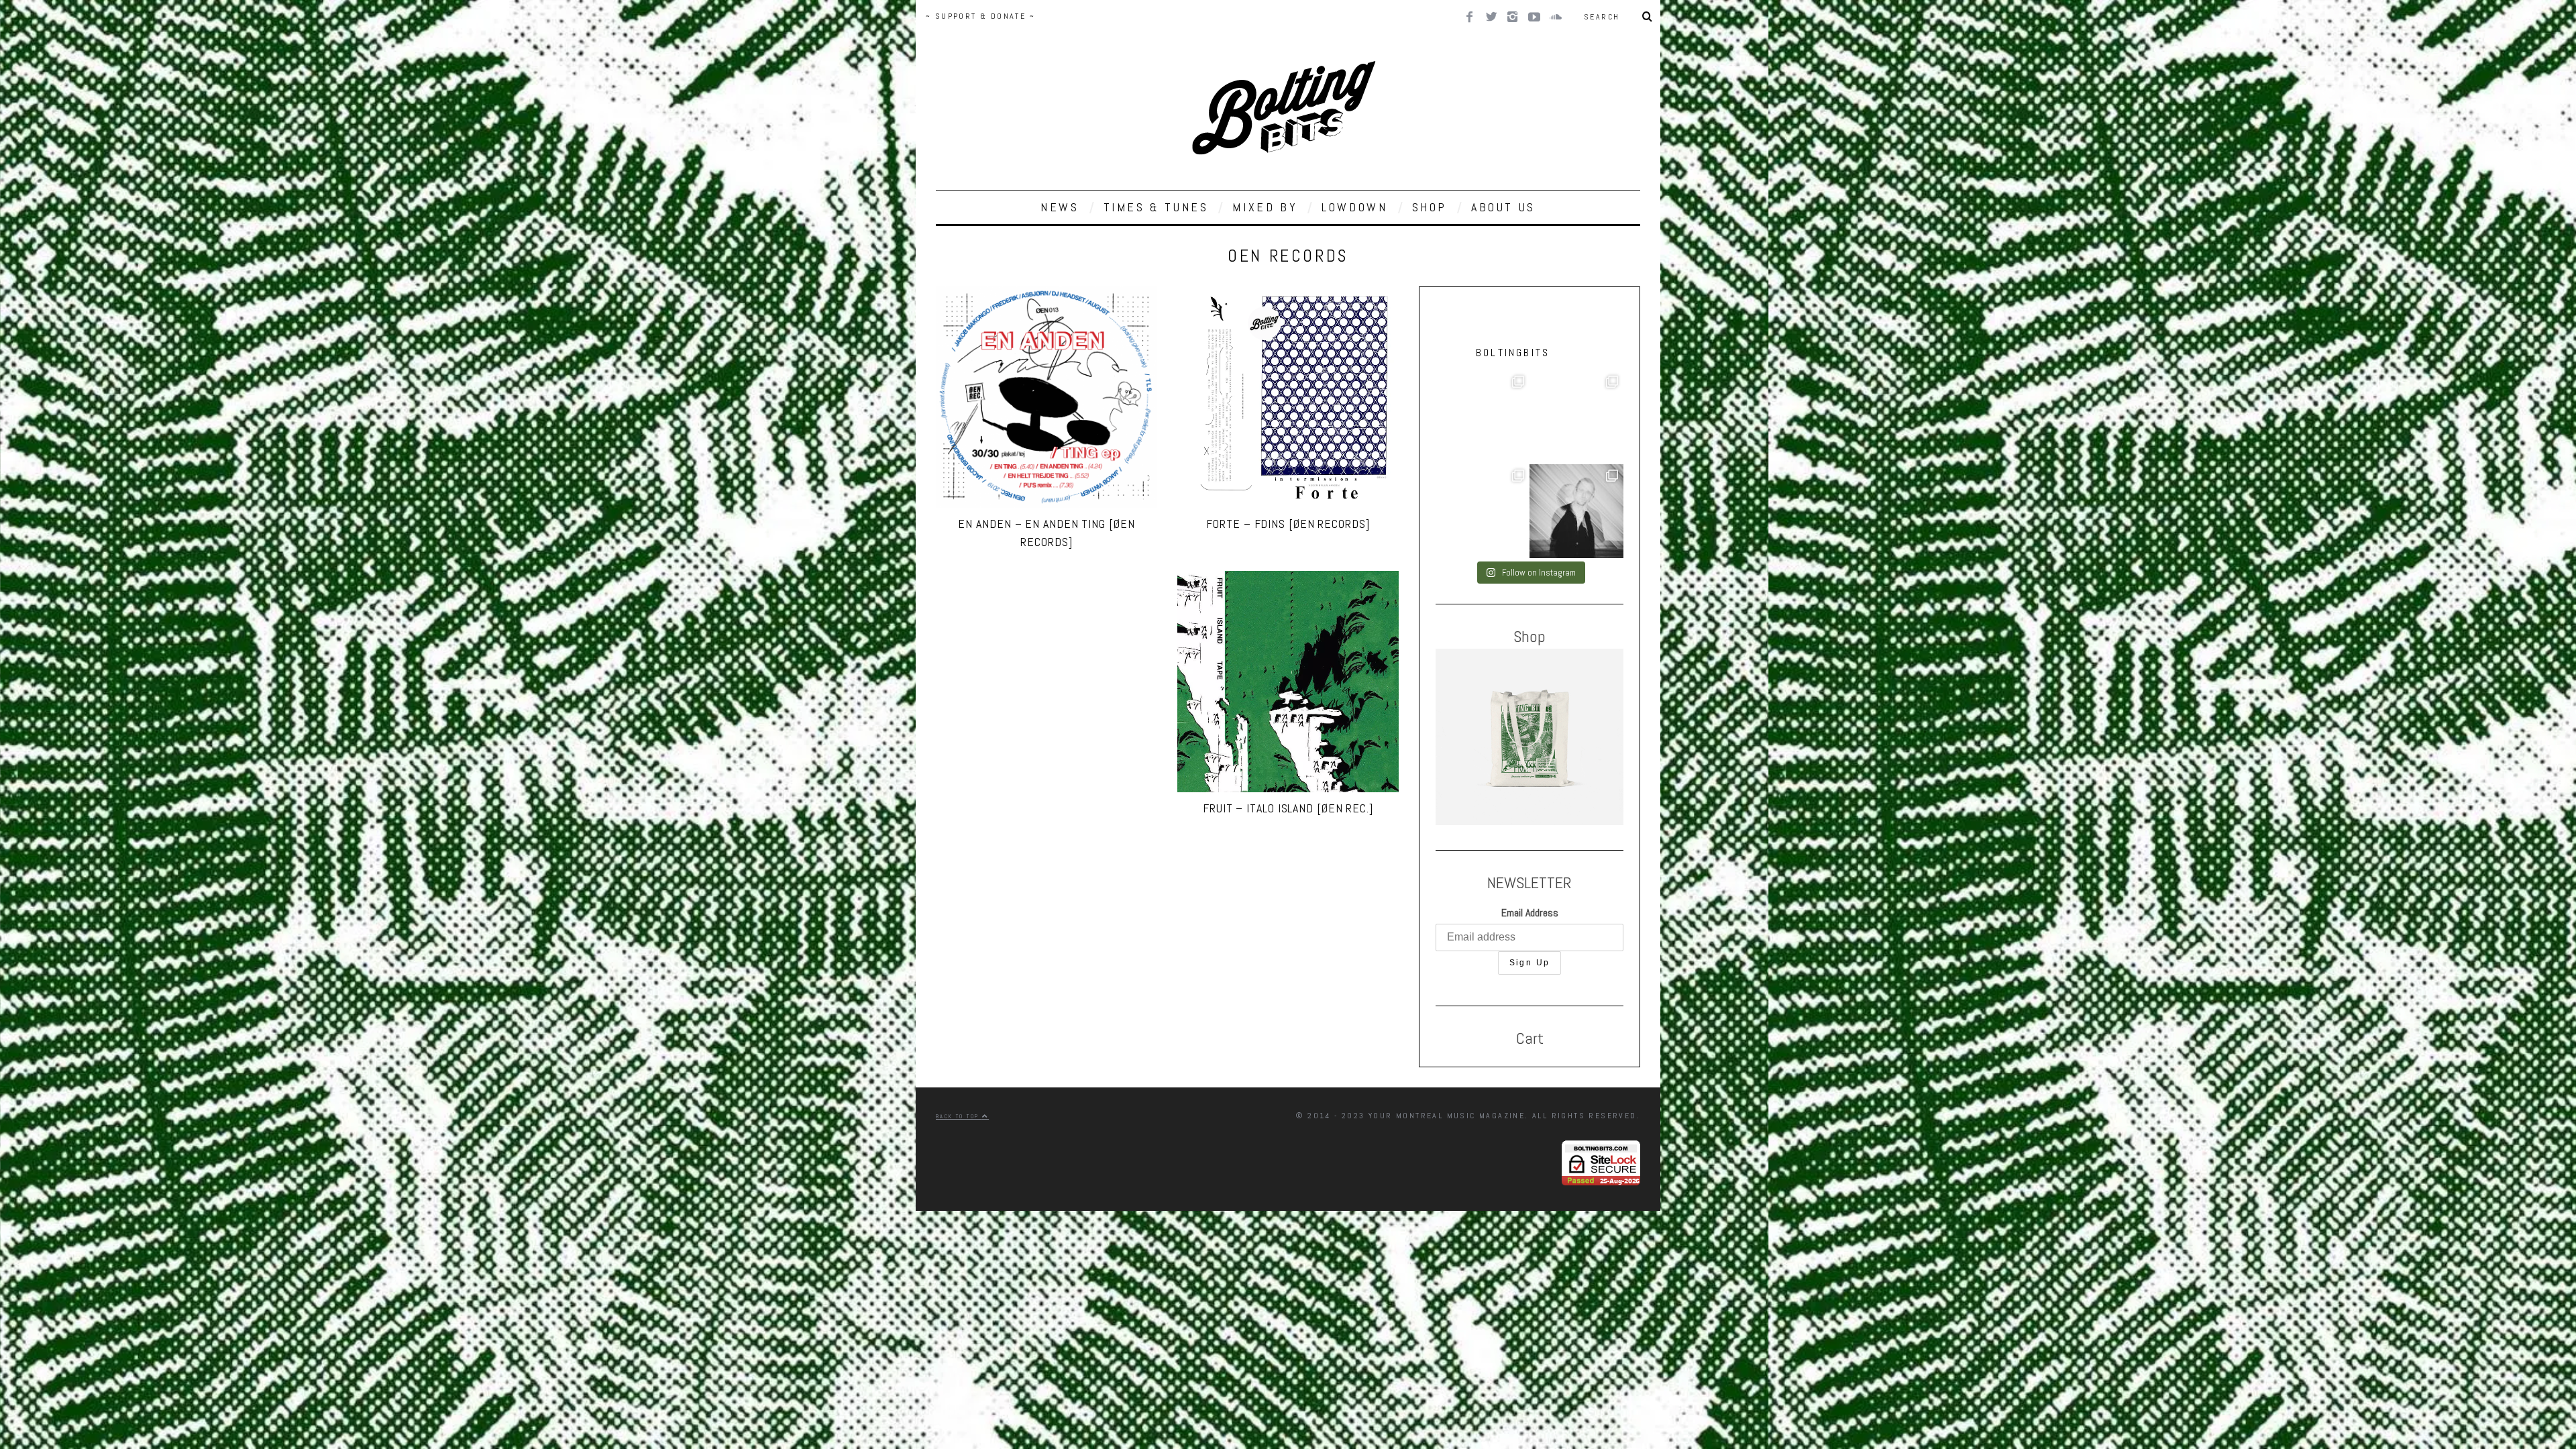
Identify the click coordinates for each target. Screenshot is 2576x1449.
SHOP (1430, 207)
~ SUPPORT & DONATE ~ (980, 16)
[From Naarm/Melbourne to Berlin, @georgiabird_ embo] (1483, 417)
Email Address (1530, 913)
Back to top (959, 1116)
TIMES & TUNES (1156, 207)
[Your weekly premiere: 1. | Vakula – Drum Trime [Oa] (1483, 511)
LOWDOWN (1354, 207)
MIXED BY (1265, 207)
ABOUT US (1503, 207)
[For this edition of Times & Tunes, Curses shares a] (1576, 511)
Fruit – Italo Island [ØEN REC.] (1288, 808)
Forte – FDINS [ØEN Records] (1288, 524)
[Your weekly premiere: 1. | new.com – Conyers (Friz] (1576, 417)
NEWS (1060, 207)
